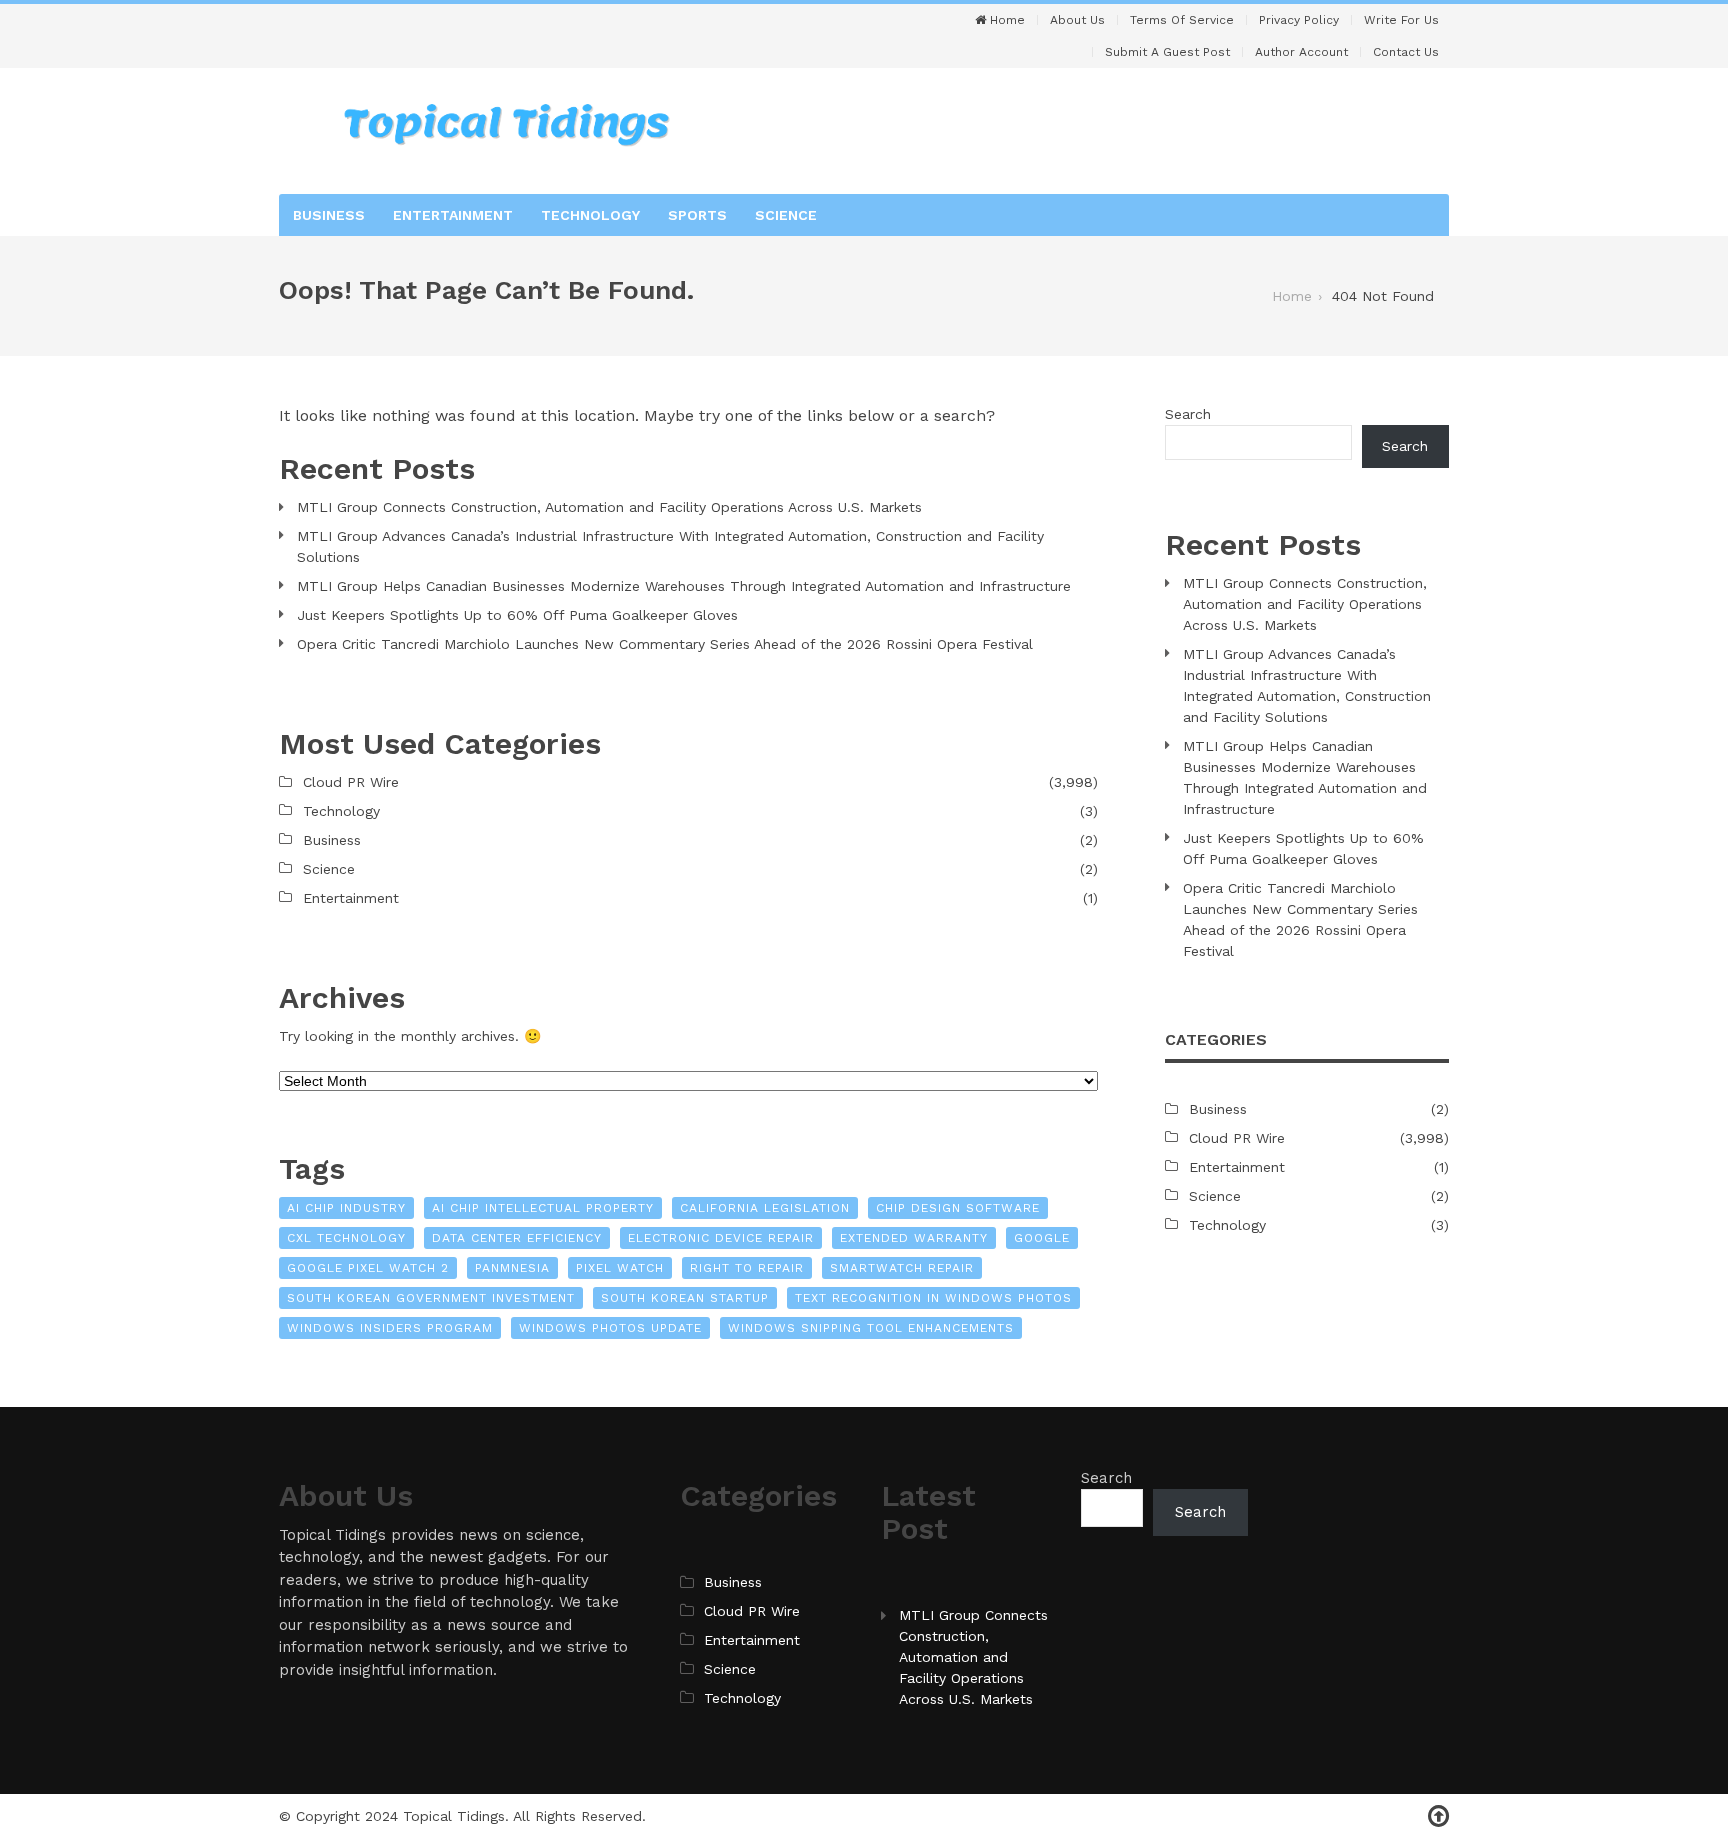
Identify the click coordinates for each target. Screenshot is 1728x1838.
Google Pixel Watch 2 (368, 1268)
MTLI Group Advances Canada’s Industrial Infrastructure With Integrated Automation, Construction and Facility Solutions (670, 546)
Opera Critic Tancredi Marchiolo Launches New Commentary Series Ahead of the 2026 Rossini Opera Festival (665, 644)
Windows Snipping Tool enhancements (871, 1328)
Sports (697, 215)
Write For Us (1401, 20)
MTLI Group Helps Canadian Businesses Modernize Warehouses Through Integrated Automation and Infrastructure (684, 586)
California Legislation (765, 1208)
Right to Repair (747, 1268)
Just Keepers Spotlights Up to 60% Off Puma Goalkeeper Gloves (517, 615)
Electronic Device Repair (721, 1238)
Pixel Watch (620, 1268)
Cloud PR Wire (351, 782)
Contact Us (1406, 52)
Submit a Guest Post (1167, 52)
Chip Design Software (958, 1208)
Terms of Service (1182, 20)
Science (786, 215)
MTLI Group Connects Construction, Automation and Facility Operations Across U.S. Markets (609, 507)
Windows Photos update (610, 1328)
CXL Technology (346, 1238)
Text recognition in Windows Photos (933, 1298)
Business (329, 215)
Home (1005, 20)
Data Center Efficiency (517, 1238)
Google (1042, 1238)
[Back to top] (1438, 1816)
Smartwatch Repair (902, 1268)
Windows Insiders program (390, 1328)
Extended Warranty (914, 1238)
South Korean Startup (685, 1298)
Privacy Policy (1299, 20)
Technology (590, 215)
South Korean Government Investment (431, 1298)
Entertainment (453, 215)
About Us (1077, 20)
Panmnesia (512, 1268)
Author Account (1301, 52)
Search (1188, 414)
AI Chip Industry (346, 1208)
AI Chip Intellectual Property (543, 1208)
